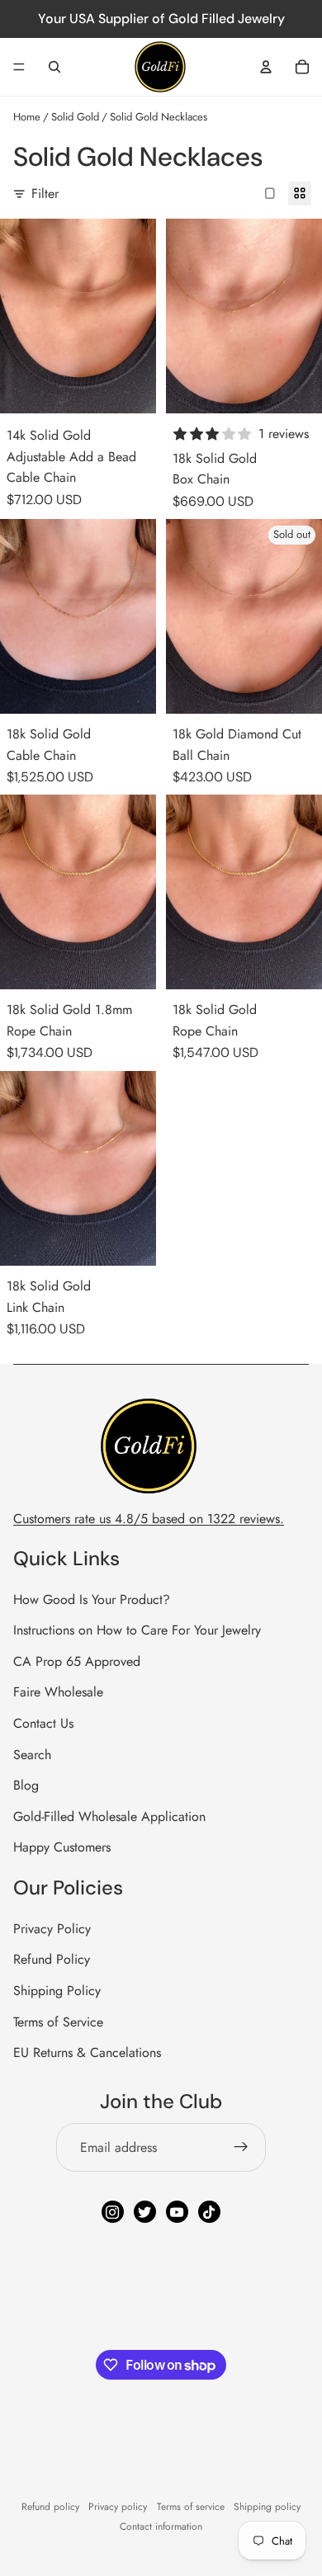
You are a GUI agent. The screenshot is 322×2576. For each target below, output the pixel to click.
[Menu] (19, 67)
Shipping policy (267, 2507)
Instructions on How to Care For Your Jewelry (137, 1630)
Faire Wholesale (58, 1692)
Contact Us (43, 1723)
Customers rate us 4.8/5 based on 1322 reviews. (149, 1519)
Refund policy (50, 2507)
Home (27, 117)
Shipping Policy (57, 1991)
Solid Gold (75, 117)
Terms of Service (58, 2022)
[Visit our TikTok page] (209, 2212)
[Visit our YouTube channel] (177, 2212)
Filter (45, 193)
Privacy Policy (52, 1929)
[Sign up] (241, 2148)
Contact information (161, 2526)
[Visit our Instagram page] (113, 2212)
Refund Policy (52, 1959)
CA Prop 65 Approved (77, 1661)
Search (32, 1755)
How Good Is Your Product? (92, 1599)
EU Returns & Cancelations (87, 2052)
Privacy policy (118, 2507)
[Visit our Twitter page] (145, 2212)
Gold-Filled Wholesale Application (109, 1816)
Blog (26, 1785)
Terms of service (191, 2507)
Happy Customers (62, 1847)
